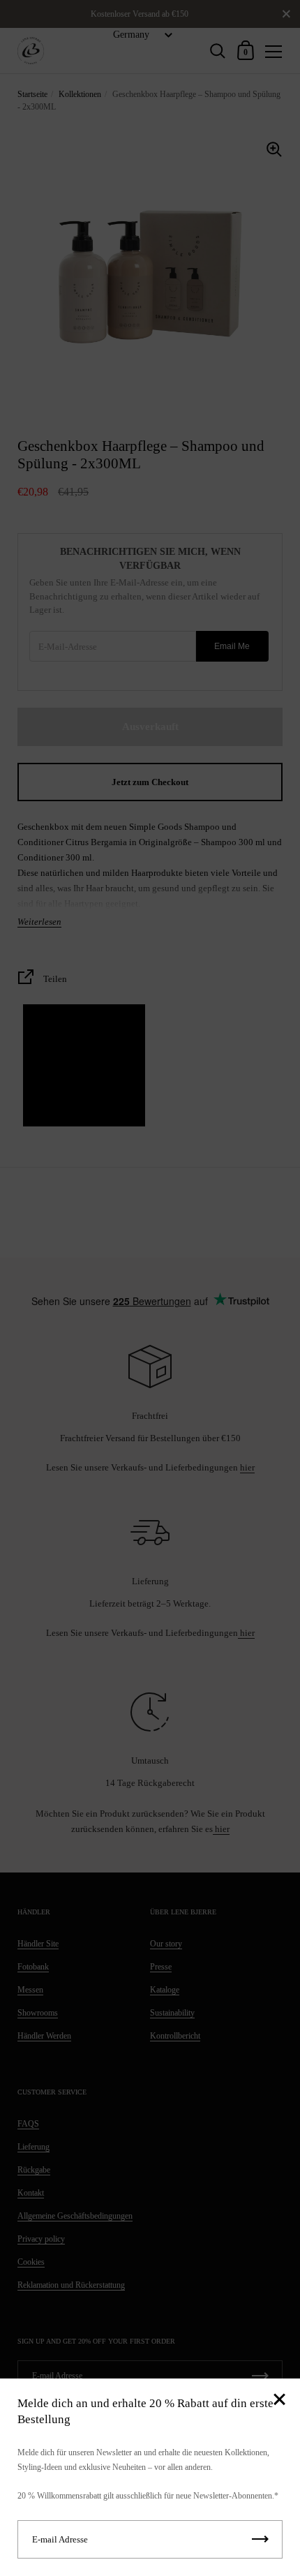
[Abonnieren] (260, 2539)
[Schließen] (279, 2400)
